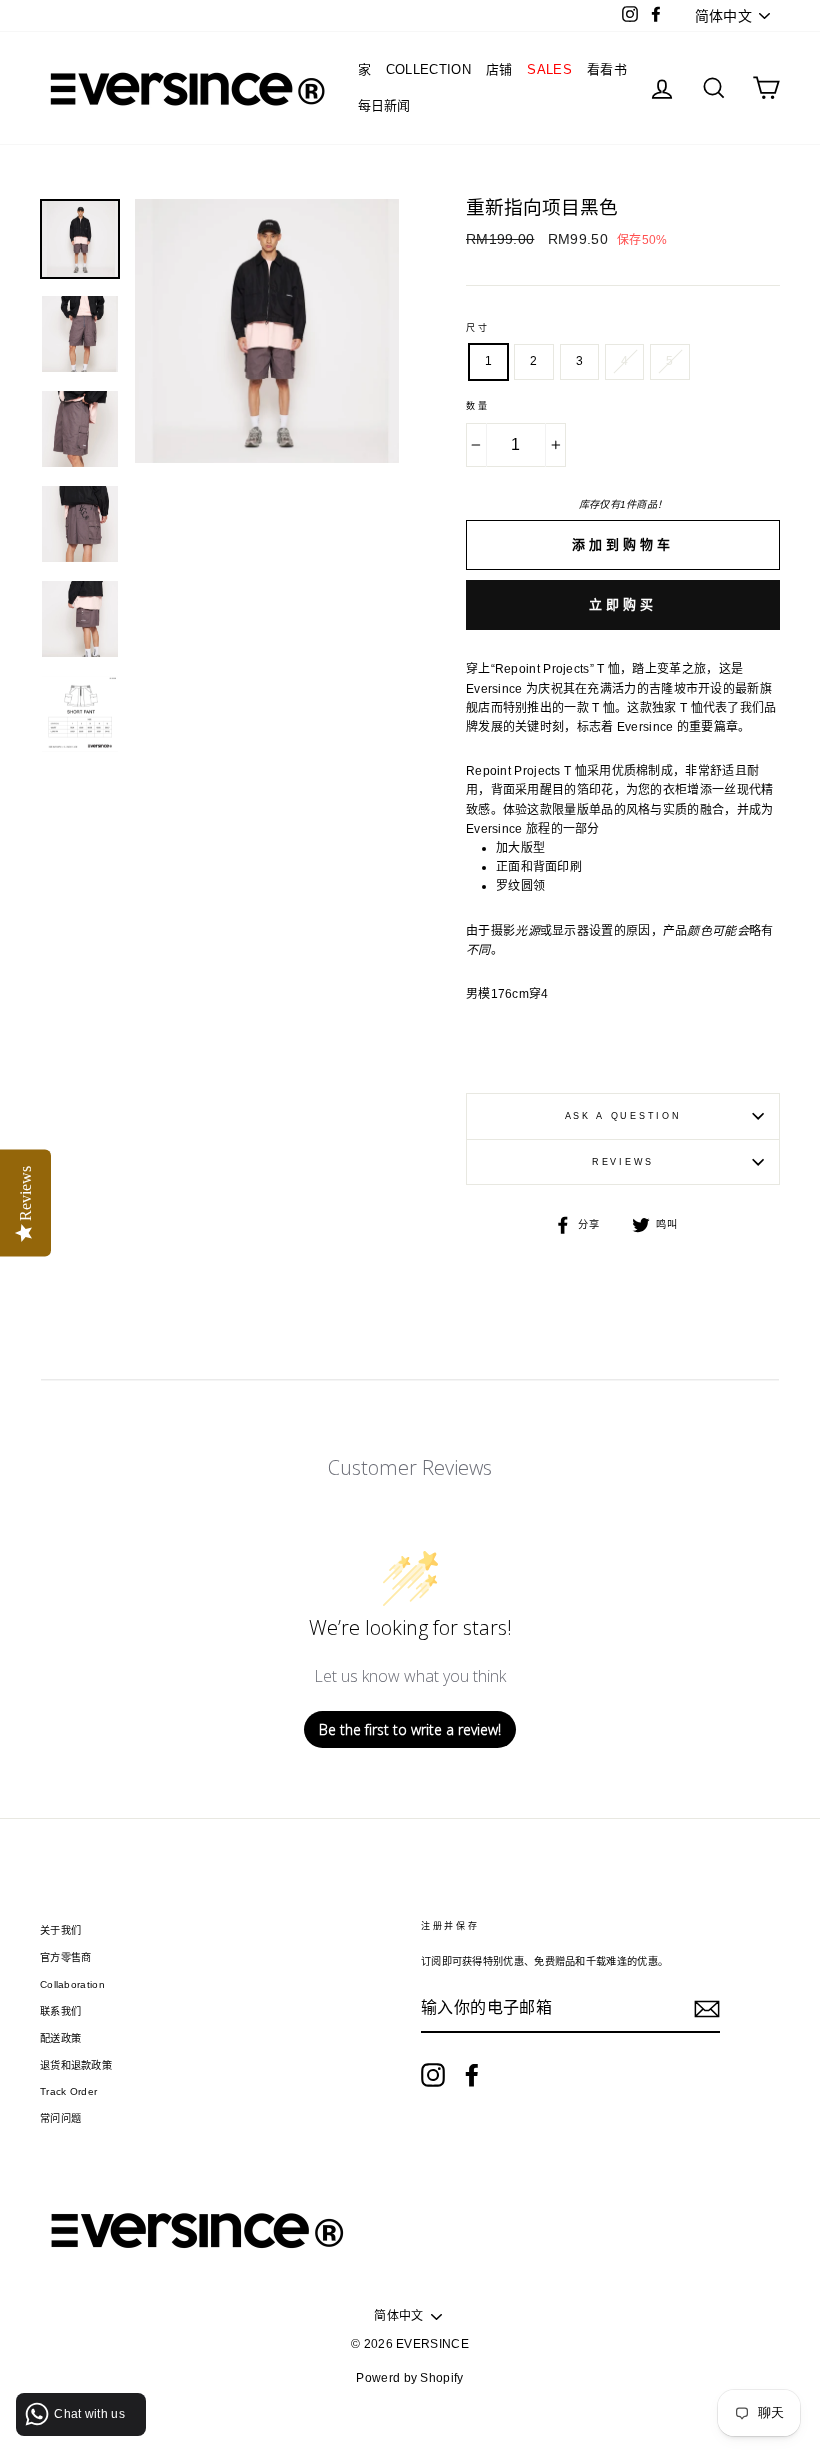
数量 (477, 406)
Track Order (68, 2091)
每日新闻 (384, 105)
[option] (267, 484)
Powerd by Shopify (409, 2378)
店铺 (499, 69)
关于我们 (60, 1930)
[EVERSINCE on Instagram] (433, 2075)
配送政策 (60, 2038)
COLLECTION (428, 69)
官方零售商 (66, 1957)
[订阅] (707, 2009)
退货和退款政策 (76, 2065)
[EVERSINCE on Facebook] (472, 2075)
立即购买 (623, 604)
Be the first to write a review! (410, 1729)
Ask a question (623, 1116)
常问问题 (60, 2118)
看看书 (607, 69)
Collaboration (72, 1984)
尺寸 (477, 328)
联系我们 (60, 2011)
